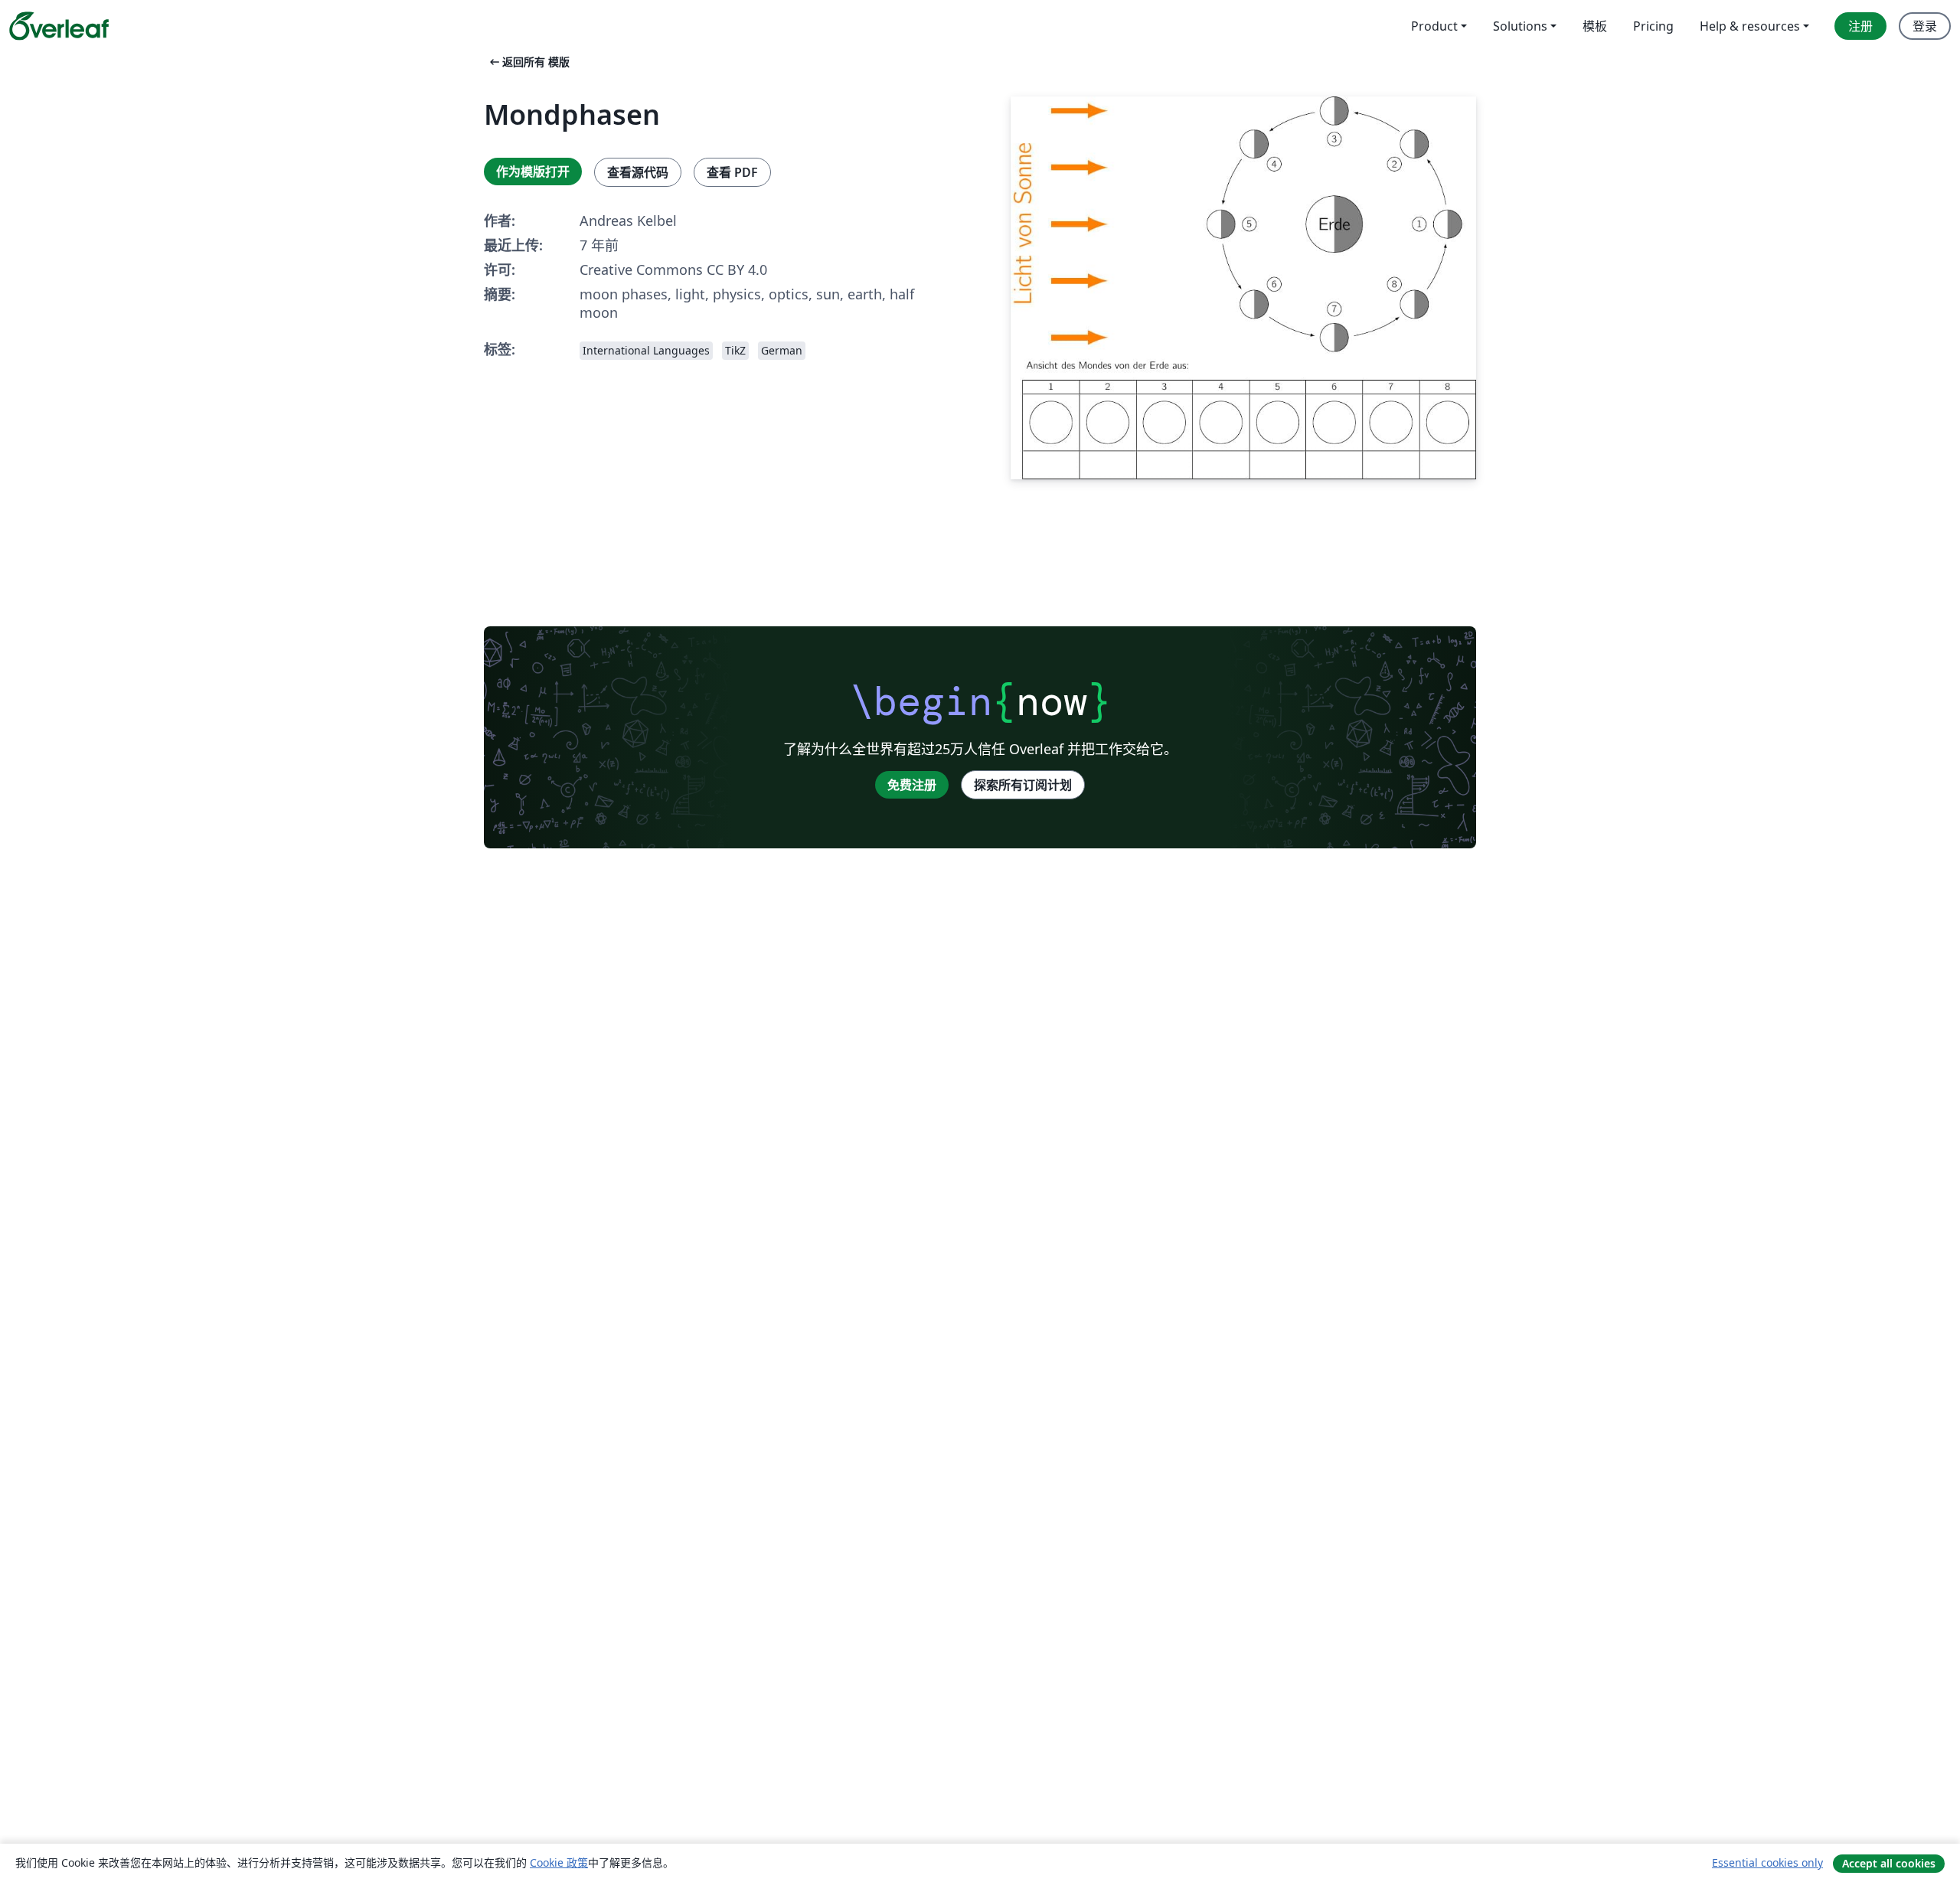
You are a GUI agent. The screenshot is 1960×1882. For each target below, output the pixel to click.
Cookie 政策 (559, 1862)
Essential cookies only (1767, 1862)
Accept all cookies (1889, 1863)
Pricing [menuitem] (1653, 26)
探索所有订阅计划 (1023, 785)
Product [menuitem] (1434, 26)
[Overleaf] (59, 26)
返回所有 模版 (528, 62)
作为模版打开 (533, 172)
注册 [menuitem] (1860, 26)
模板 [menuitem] (1595, 26)
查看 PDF (732, 172)
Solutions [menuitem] (1520, 26)
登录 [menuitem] (1925, 26)
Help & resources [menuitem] (1750, 26)
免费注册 (912, 785)
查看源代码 (638, 172)
